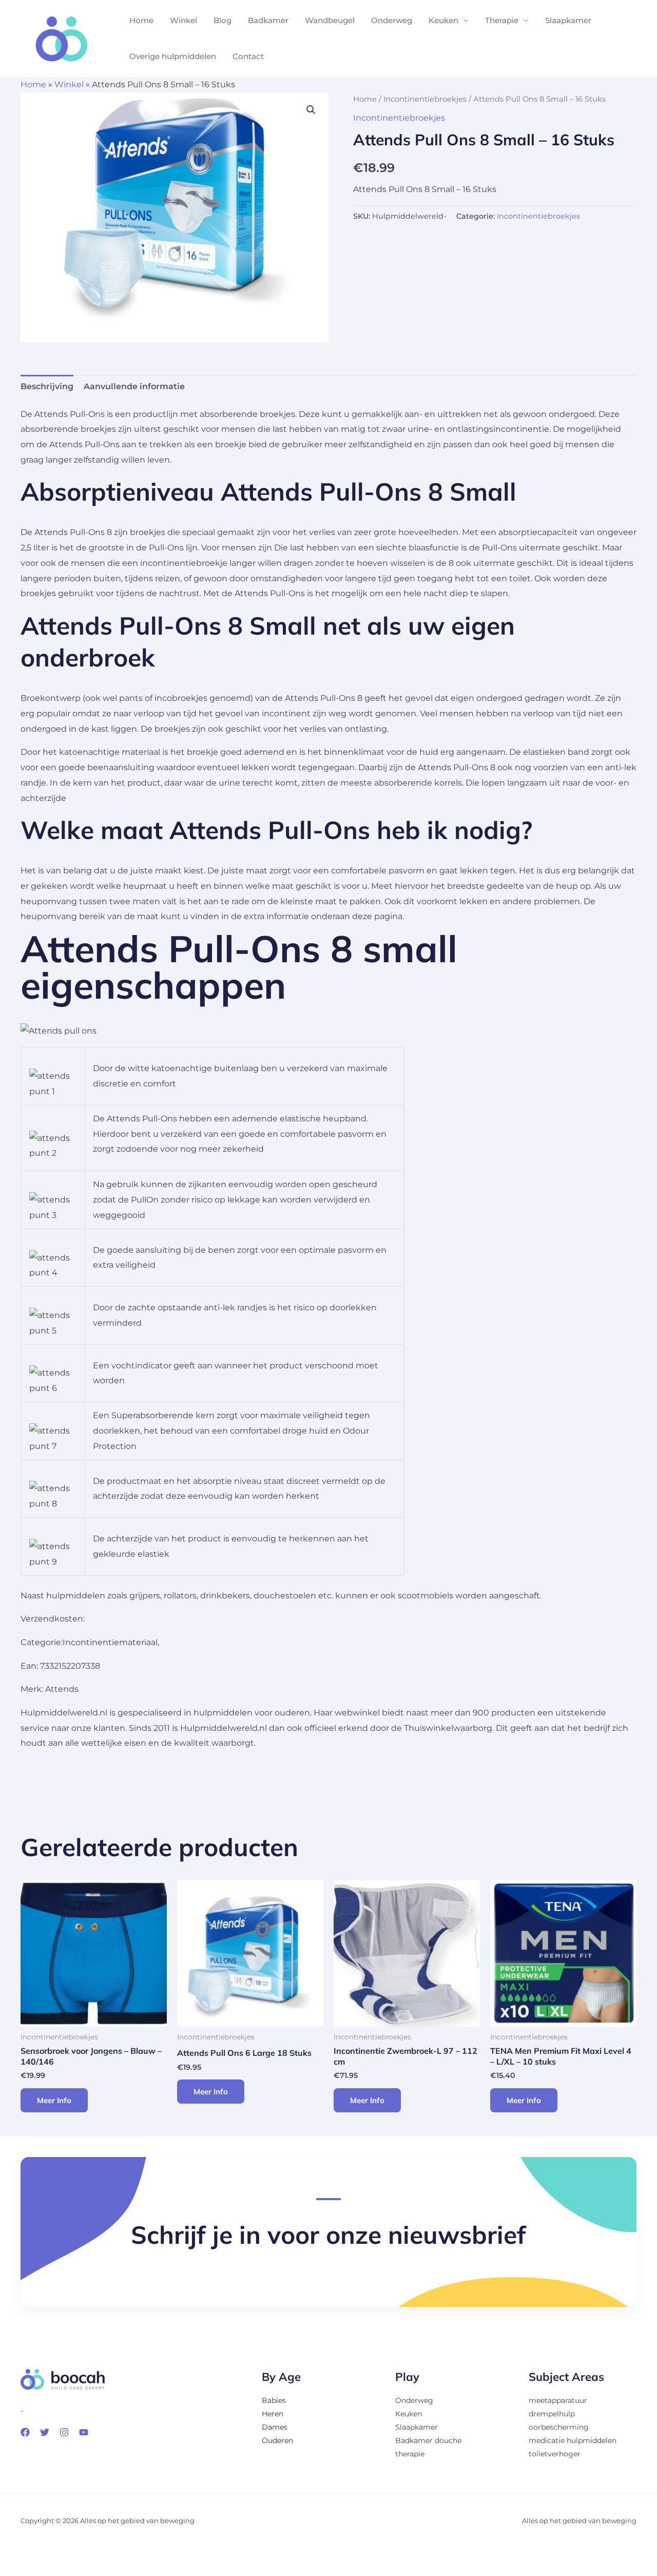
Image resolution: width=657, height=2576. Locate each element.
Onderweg (392, 20)
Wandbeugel (330, 20)
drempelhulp (552, 2414)
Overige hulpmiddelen (173, 56)
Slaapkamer (568, 20)
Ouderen (277, 2440)
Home (141, 20)
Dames (275, 2427)
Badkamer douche (428, 2440)
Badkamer (268, 20)
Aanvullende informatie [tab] (134, 386)
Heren (273, 2414)
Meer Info (54, 2100)
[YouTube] (84, 2432)
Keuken (443, 20)
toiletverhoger (555, 2454)
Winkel (183, 20)
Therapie (502, 20)
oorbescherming (559, 2427)
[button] (311, 110)
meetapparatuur (558, 2400)
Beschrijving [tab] (47, 386)
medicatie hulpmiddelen (573, 2440)
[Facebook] (25, 2432)
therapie (410, 2454)
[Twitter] (45, 2432)
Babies (274, 2400)
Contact (248, 56)
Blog (223, 20)
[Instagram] (64, 2432)
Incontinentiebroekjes (425, 99)
